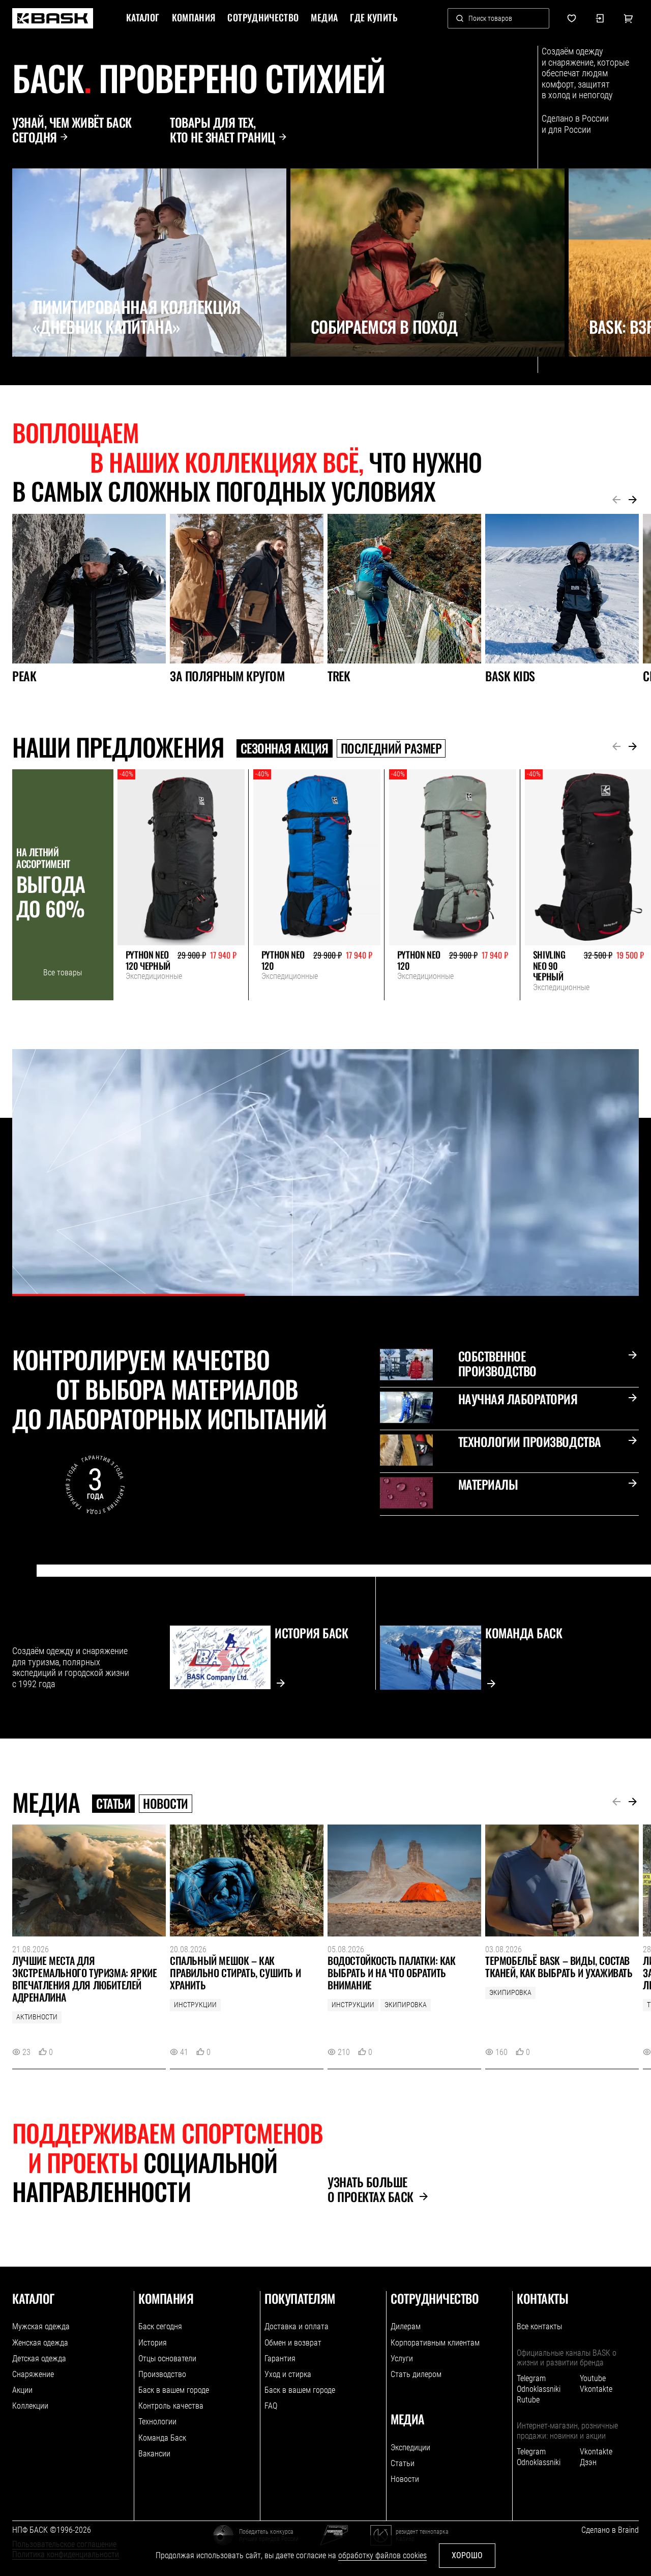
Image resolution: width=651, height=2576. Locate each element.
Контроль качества (171, 2406)
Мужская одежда (41, 2326)
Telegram (531, 2378)
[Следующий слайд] (44, 379)
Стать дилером (416, 2374)
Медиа (324, 18)
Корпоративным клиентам (435, 2343)
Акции (22, 2390)
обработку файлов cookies (382, 2555)
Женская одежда (40, 2343)
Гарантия (280, 2358)
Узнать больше (371, 2189)
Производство (162, 2374)
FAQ (271, 2406)
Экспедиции (410, 2448)
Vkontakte (596, 2389)
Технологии (157, 2422)
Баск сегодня (160, 2326)
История (153, 2343)
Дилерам (406, 2326)
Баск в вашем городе (174, 2390)
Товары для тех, (223, 130)
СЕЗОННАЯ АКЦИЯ (285, 748)
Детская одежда (39, 2358)
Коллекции (30, 2406)
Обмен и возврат (293, 2343)
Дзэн (588, 2462)
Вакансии (154, 2454)
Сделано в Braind (610, 2530)
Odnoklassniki (539, 2389)
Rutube (528, 2400)
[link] (53, 18)
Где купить (374, 18)
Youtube (593, 2378)
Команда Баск (162, 2438)
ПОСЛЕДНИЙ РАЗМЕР (391, 748)
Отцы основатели (167, 2358)
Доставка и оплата (297, 2326)
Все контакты (539, 2326)
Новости (166, 1804)
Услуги (402, 2358)
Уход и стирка (288, 2374)
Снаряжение (33, 2374)
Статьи (113, 1804)
